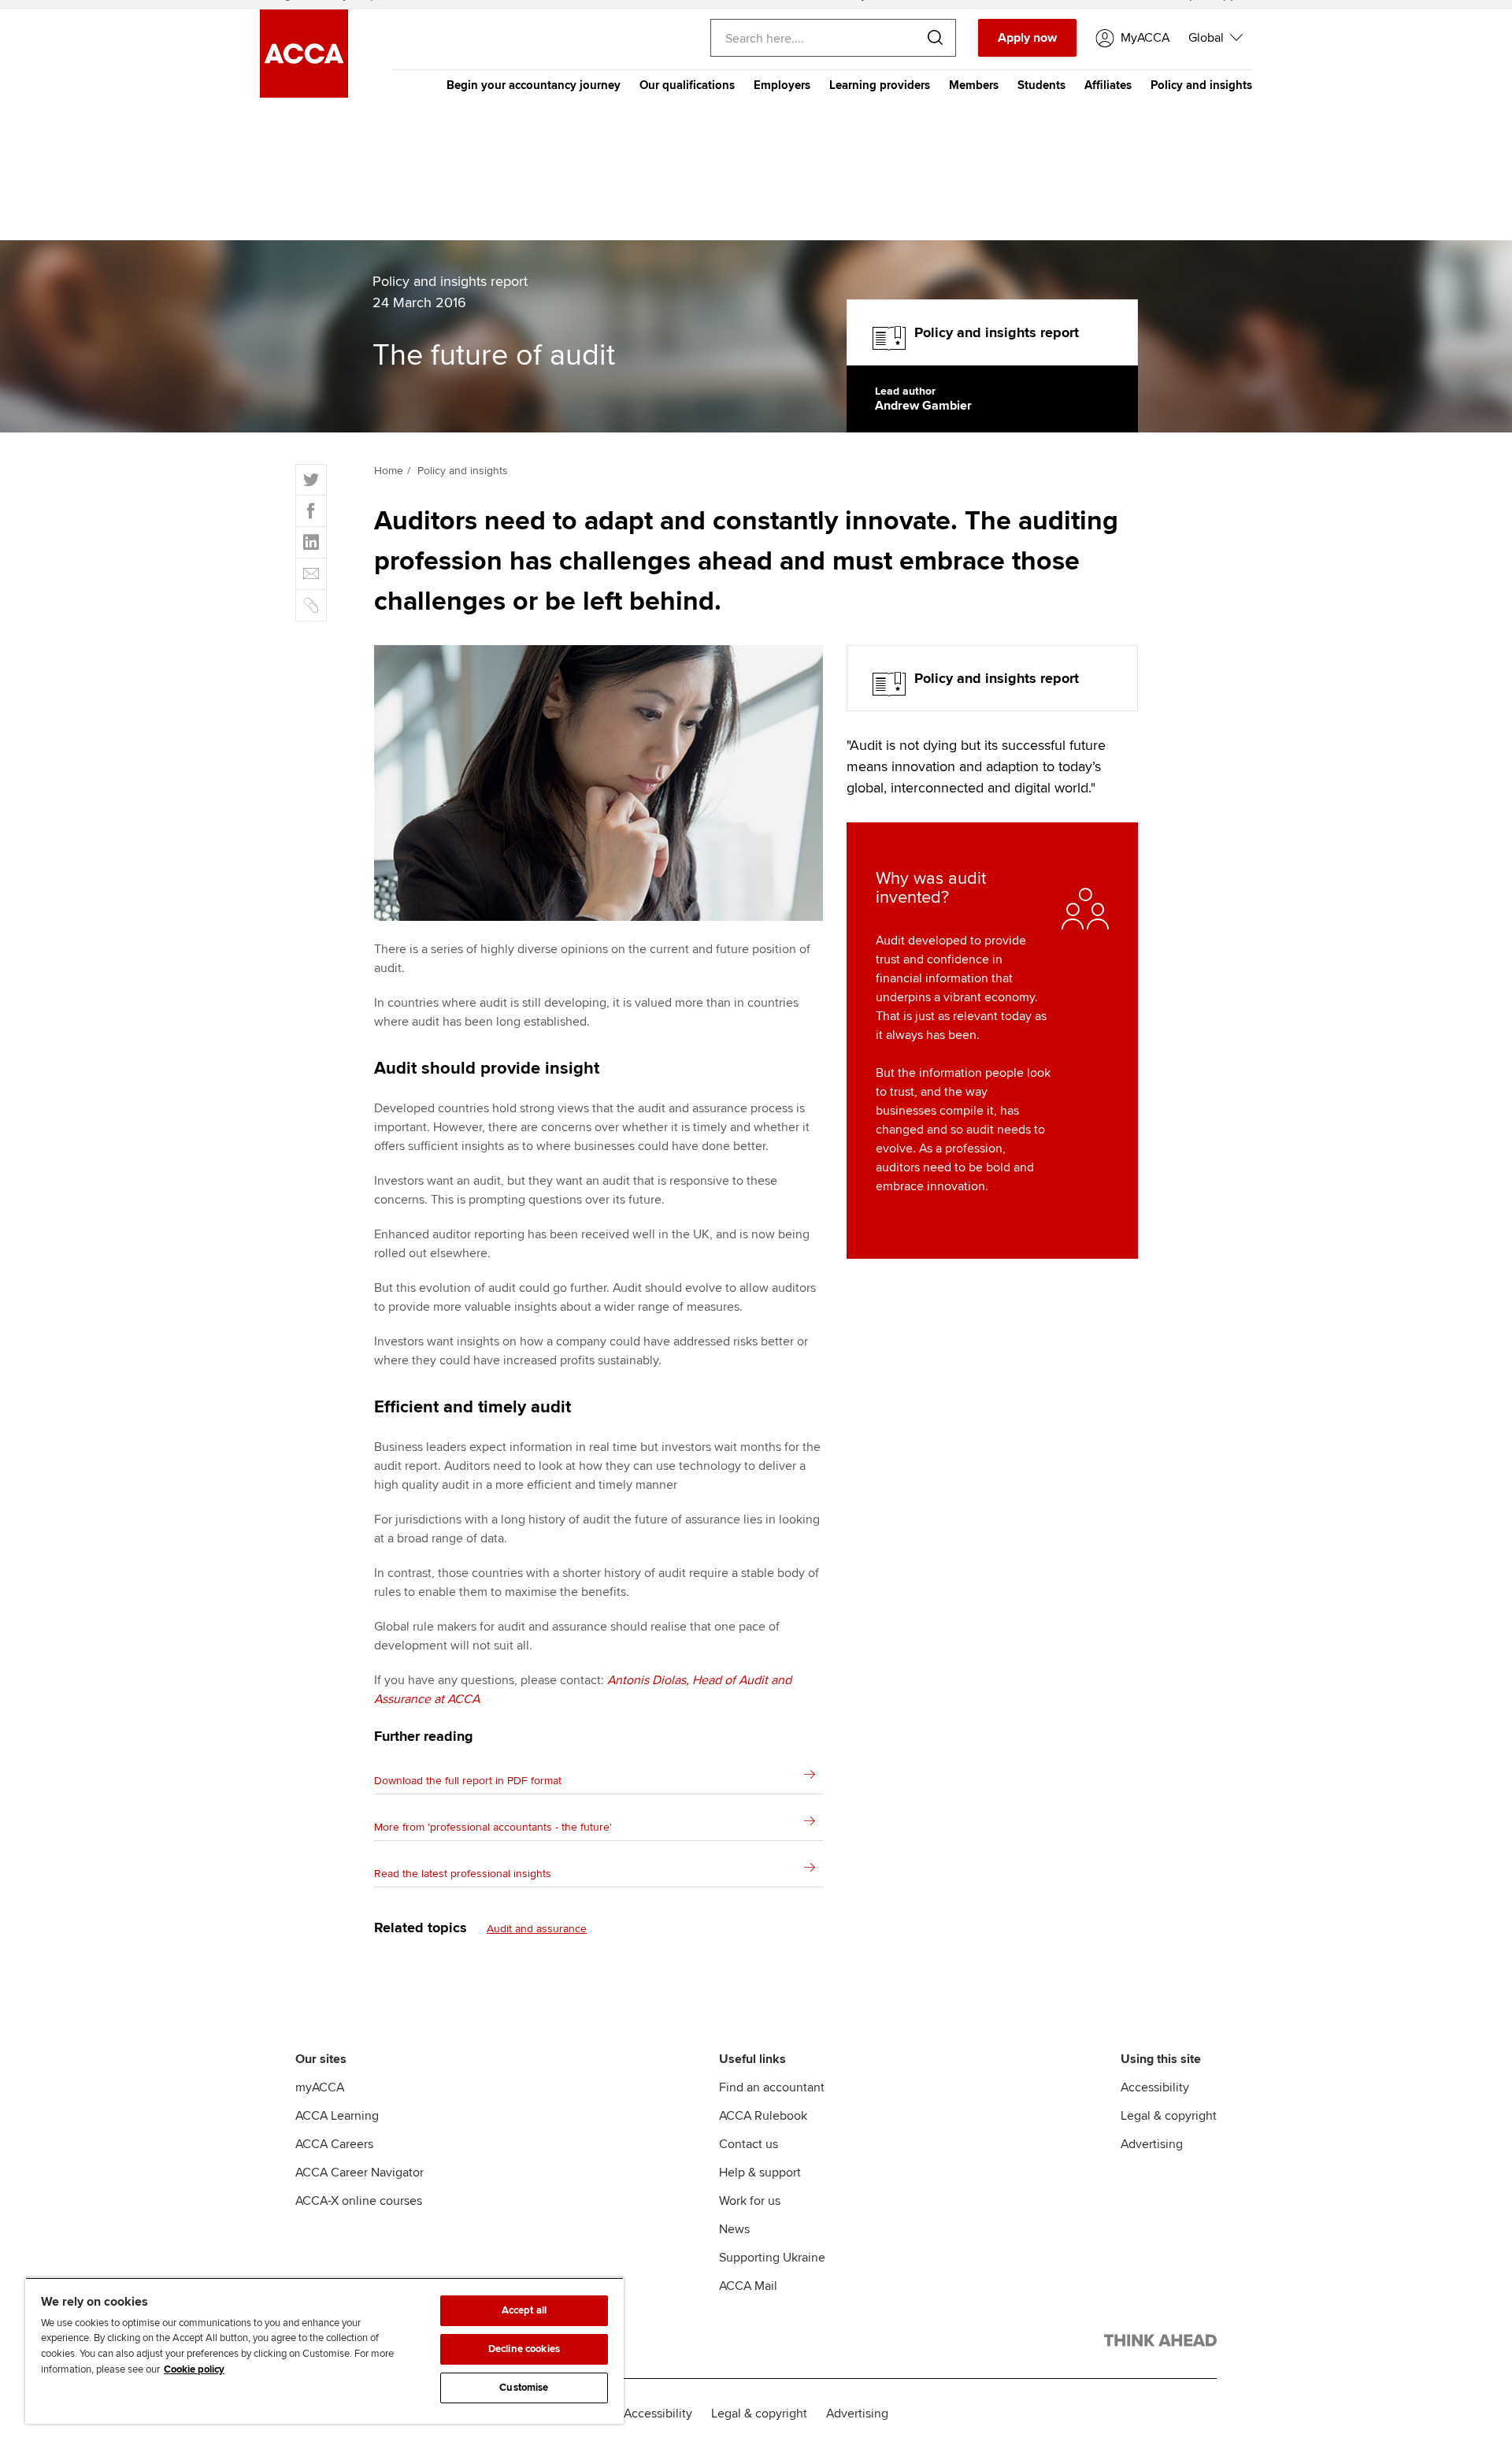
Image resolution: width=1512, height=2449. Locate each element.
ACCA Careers (334, 2144)
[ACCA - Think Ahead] (1160, 2343)
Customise (524, 2388)
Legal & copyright (1169, 2116)
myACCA (320, 2087)
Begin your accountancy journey (534, 85)
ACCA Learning (337, 2116)
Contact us (749, 2144)
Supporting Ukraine (772, 2258)
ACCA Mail (748, 2286)
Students (1041, 85)
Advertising (1152, 2144)
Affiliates (1108, 85)
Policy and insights (1201, 85)
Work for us (750, 2201)
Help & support (760, 2173)
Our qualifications (687, 85)
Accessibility (1155, 2087)
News (734, 2229)
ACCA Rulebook (763, 2116)
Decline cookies (524, 2349)
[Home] (304, 94)
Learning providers (880, 85)
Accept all (524, 2310)
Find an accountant (772, 2087)
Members (974, 85)
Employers (782, 85)
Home (389, 471)
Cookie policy (194, 2369)
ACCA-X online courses (359, 2201)
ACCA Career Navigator (359, 2173)
